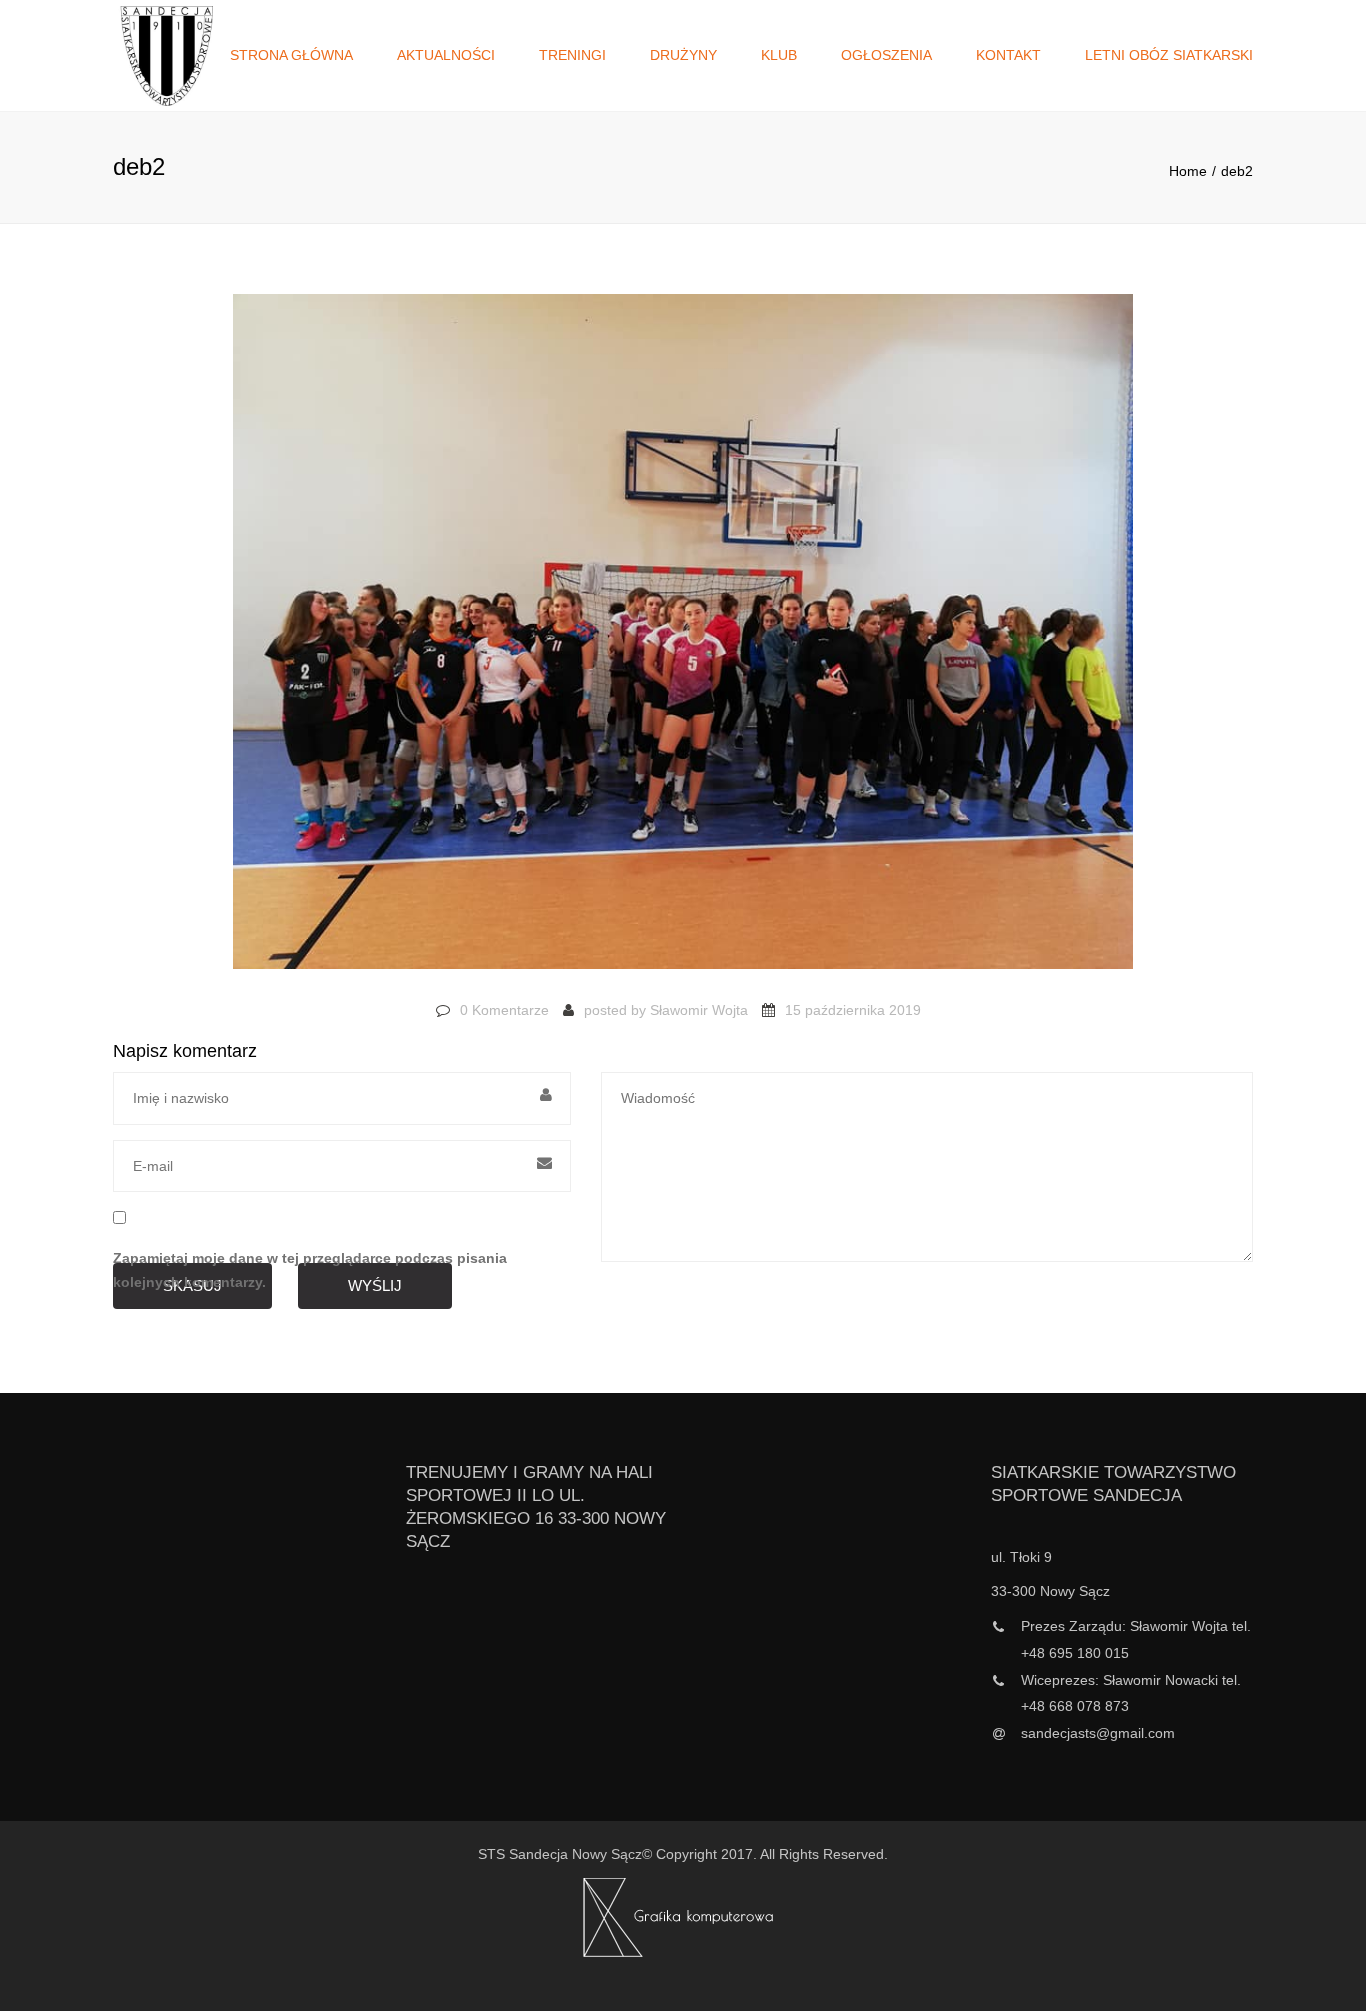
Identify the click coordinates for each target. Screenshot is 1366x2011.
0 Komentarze (504, 1010)
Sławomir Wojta (699, 1010)
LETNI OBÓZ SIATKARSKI (1169, 55)
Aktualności (446, 55)
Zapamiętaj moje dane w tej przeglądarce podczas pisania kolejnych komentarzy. (310, 1270)
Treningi (572, 55)
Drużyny (683, 55)
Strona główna (291, 55)
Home (1188, 171)
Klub (779, 55)
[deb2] (683, 641)
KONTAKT (1008, 55)
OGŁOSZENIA (886, 55)
